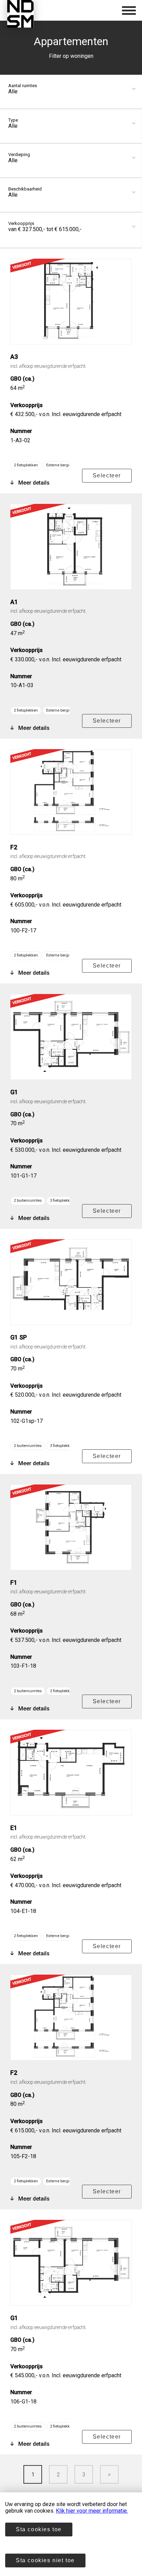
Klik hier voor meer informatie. (92, 2511)
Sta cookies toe (39, 2529)
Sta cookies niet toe (45, 2560)
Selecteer (107, 475)
